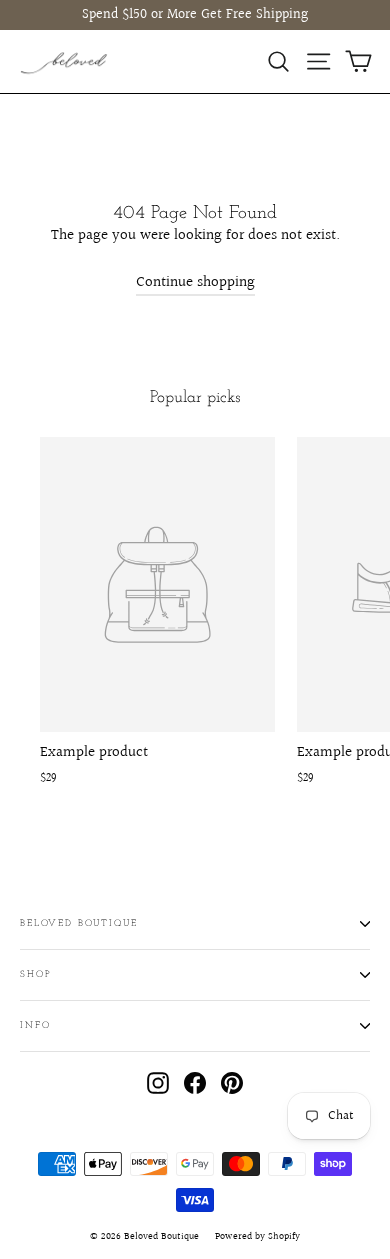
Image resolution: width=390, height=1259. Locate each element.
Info (35, 1025)
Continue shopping (195, 282)
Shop (35, 974)
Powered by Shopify (257, 1236)
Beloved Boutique (79, 923)
